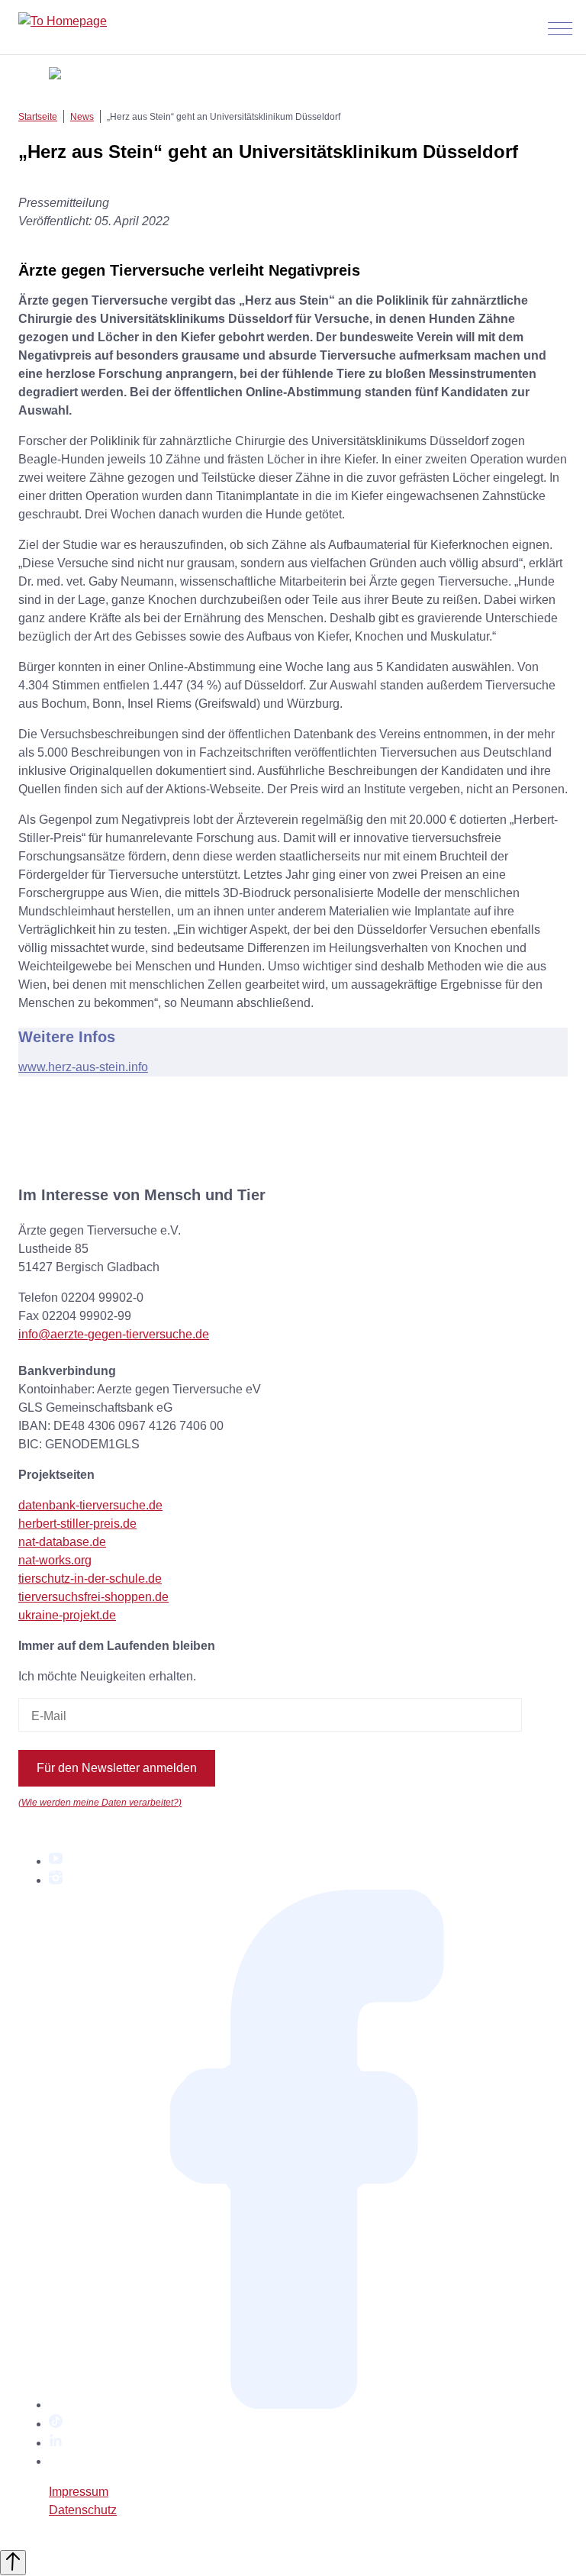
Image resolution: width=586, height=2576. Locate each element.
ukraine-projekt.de (67, 1615)
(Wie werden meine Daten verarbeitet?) (100, 1802)
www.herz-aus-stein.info (83, 1067)
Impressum (79, 2492)
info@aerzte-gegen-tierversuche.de (114, 1334)
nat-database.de (62, 1542)
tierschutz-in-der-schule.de (90, 1579)
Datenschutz (83, 2510)
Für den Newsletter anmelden (117, 1768)
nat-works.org (55, 1560)
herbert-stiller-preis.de (77, 1524)
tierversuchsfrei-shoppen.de (93, 1597)
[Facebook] (308, 2405)
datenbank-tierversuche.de (90, 1505)
